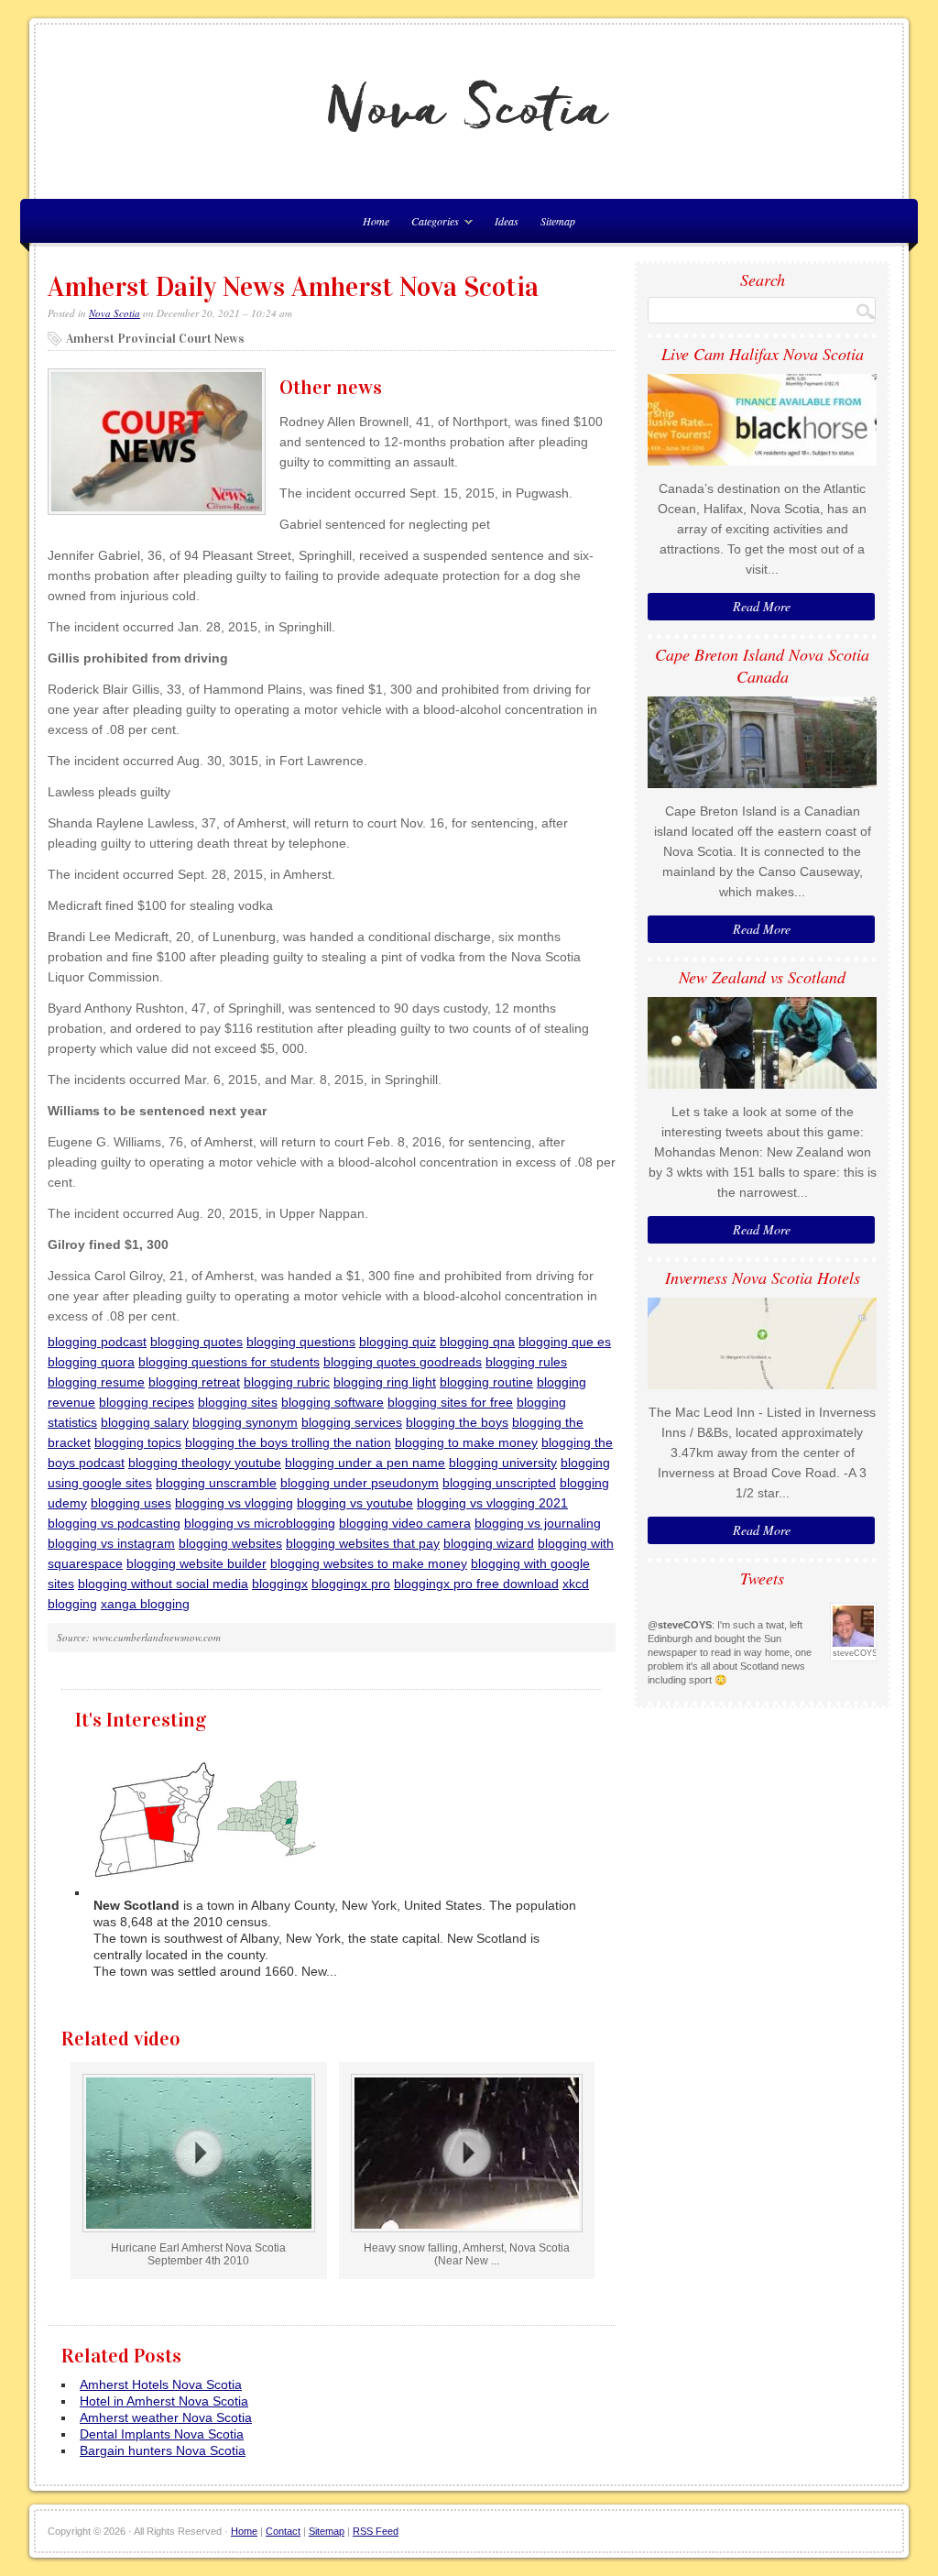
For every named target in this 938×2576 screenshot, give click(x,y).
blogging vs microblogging (260, 1523)
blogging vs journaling (538, 1523)
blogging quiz (398, 1342)
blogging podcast (97, 1342)
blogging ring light (385, 1382)
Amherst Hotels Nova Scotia (161, 2384)
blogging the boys (457, 1422)
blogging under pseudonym (360, 1483)
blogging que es (565, 1342)
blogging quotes (196, 1342)
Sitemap (558, 221)
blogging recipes (147, 1402)
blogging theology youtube (205, 1463)
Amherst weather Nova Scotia (166, 2417)
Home (244, 2531)
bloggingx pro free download (476, 1584)
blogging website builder (196, 1563)
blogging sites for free (450, 1402)
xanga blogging (145, 1604)
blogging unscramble (216, 1483)
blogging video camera (405, 1523)
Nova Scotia (115, 313)
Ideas (507, 221)
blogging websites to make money (369, 1563)
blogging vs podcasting (114, 1523)
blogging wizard (489, 1543)
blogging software (333, 1402)
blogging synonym (245, 1422)
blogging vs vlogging (234, 1503)
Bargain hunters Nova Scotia (163, 2450)
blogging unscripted (499, 1483)
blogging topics (138, 1442)
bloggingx (280, 1584)
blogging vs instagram (111, 1543)
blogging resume (96, 1382)
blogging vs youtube (355, 1503)
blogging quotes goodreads (403, 1362)
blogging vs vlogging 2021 (492, 1503)
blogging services (352, 1422)
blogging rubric (287, 1382)
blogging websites (230, 1543)
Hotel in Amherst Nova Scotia (164, 2401)
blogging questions (301, 1342)
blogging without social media (163, 1584)
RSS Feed (376, 2531)
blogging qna (477, 1342)
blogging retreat (194, 1382)
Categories (431, 224)
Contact (283, 2531)
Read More (762, 606)
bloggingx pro (351, 1584)
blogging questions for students (229, 1362)
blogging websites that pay (363, 1543)
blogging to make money (466, 1442)
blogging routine (486, 1382)
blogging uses (131, 1503)
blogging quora (91, 1362)
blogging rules (526, 1362)
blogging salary (145, 1422)
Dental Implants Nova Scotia (162, 2434)
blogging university (503, 1463)
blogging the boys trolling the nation (288, 1442)
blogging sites (238, 1402)
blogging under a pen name (365, 1463)
